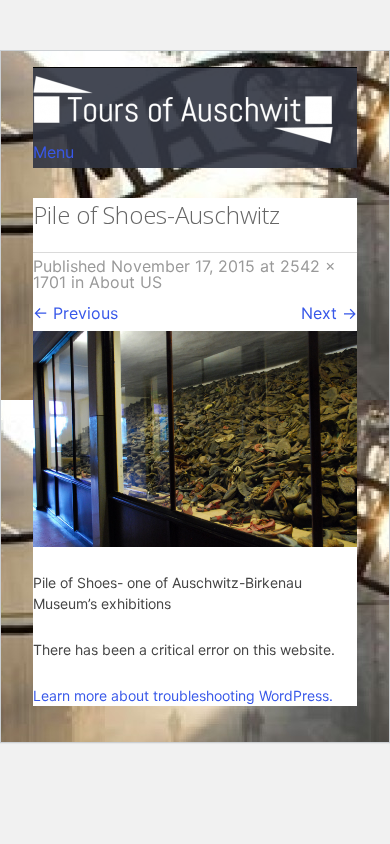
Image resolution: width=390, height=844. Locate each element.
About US (125, 282)
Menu (53, 152)
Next (329, 313)
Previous (75, 313)
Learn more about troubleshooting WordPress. (183, 695)
